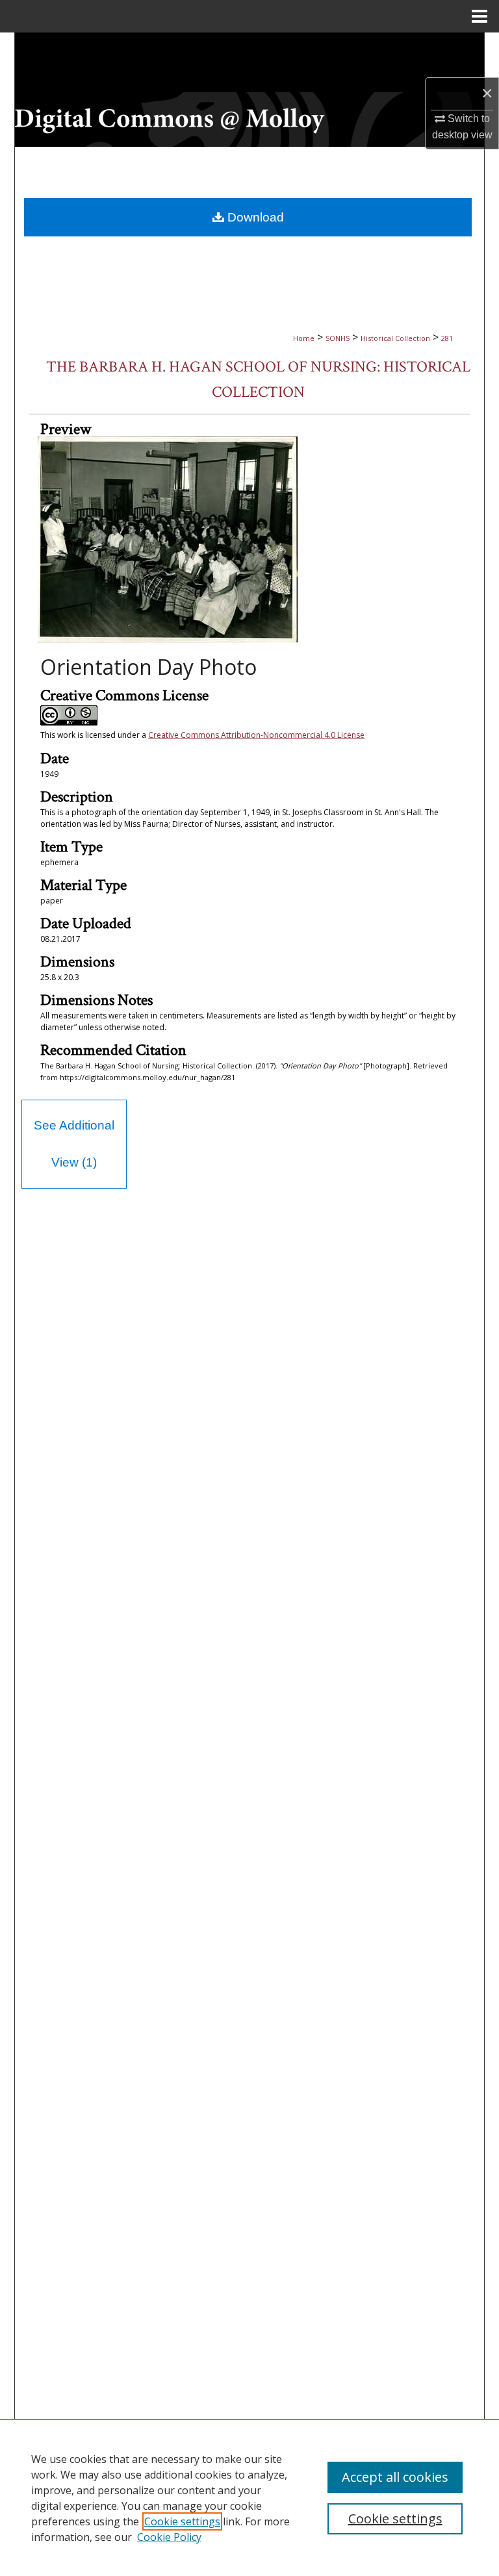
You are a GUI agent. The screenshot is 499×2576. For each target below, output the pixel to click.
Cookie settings (182, 2521)
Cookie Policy (169, 2537)
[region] (249, 2497)
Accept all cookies (395, 2477)
